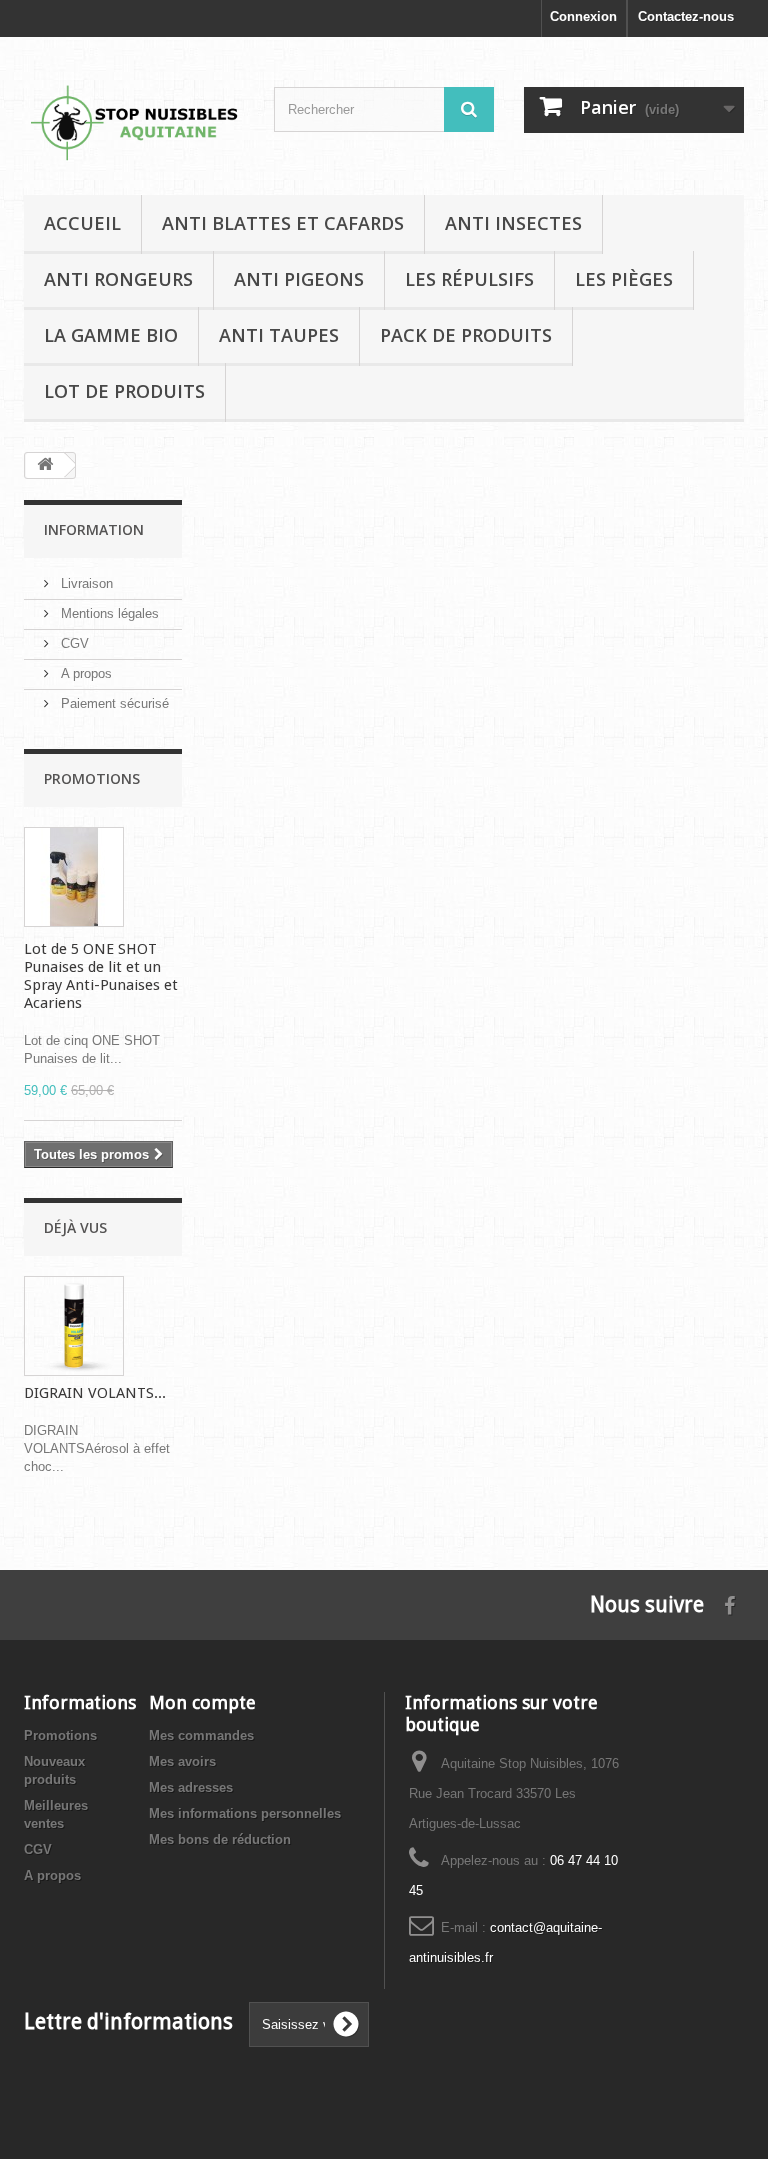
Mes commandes (201, 1735)
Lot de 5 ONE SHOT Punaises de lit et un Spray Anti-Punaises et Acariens (101, 976)
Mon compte (202, 1702)
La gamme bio (111, 335)
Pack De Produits (466, 335)
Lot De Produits (124, 391)
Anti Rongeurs (118, 279)
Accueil (82, 223)
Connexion (583, 16)
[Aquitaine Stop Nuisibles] (134, 123)
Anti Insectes (513, 223)
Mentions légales (108, 613)
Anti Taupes (279, 335)
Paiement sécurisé (113, 703)
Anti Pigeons (299, 279)
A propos (84, 673)
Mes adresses (191, 1787)
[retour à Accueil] (45, 465)
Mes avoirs (182, 1761)
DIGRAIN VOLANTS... (95, 1393)
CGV (73, 643)
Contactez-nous (686, 16)
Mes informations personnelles (245, 1813)
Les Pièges (624, 279)
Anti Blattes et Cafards (283, 223)
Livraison (85, 583)
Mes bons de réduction (220, 1839)
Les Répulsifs (469, 279)
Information (94, 529)
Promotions (92, 778)
